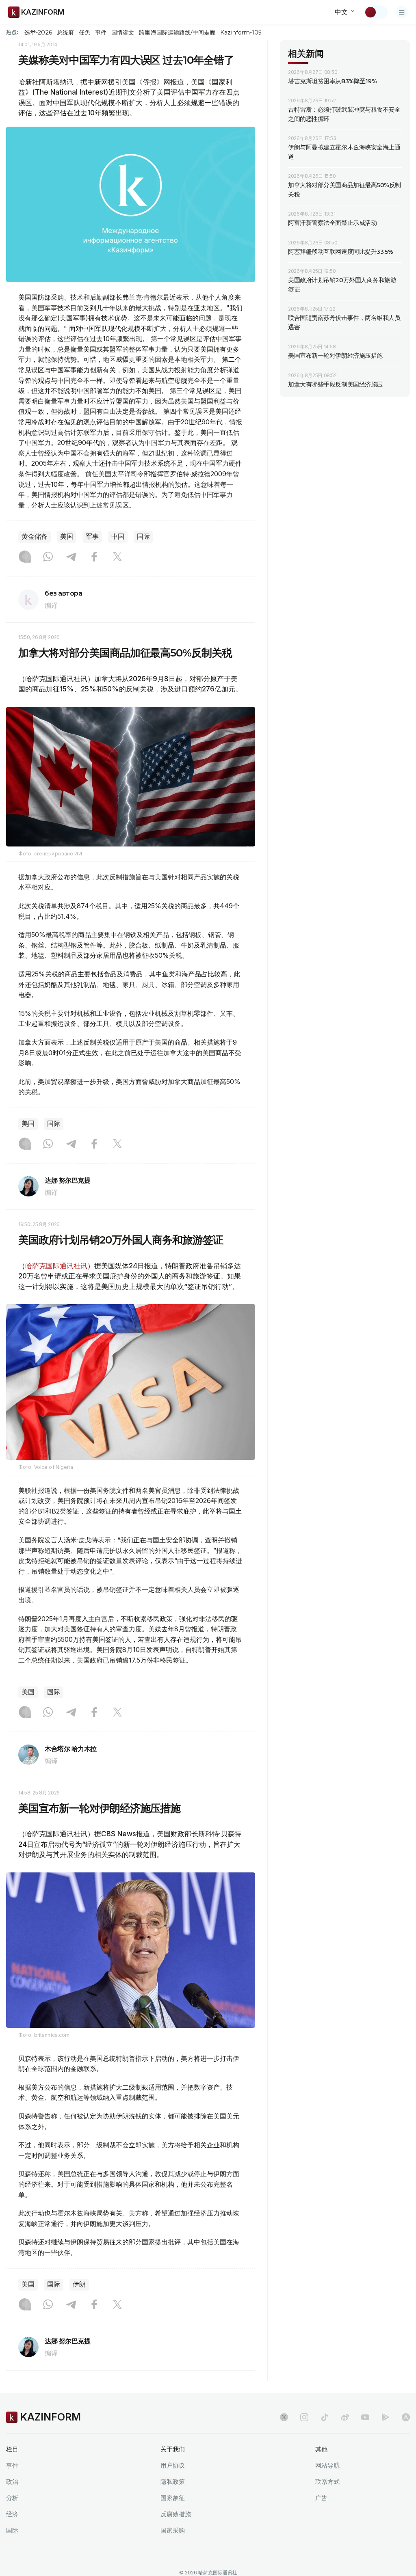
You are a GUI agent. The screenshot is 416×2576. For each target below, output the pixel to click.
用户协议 (173, 2465)
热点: (12, 32)
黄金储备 (35, 537)
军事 (92, 537)
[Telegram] (71, 557)
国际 (143, 537)
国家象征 (173, 2498)
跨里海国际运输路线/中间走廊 (177, 32)
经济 (12, 2514)
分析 (12, 2498)
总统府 (65, 32)
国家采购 (173, 2530)
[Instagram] (25, 557)
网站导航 (327, 2465)
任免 (84, 32)
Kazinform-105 (241, 32)
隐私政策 (173, 2482)
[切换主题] (376, 12)
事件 (101, 32)
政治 (12, 2482)
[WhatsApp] (48, 557)
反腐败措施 (176, 2514)
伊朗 (79, 2284)
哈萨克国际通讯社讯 (56, 1266)
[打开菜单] (402, 12)
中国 (118, 537)
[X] (117, 557)
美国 (67, 537)
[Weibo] (345, 2417)
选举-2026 (38, 32)
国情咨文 (123, 32)
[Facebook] (94, 557)
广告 (321, 2498)
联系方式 (327, 2482)
